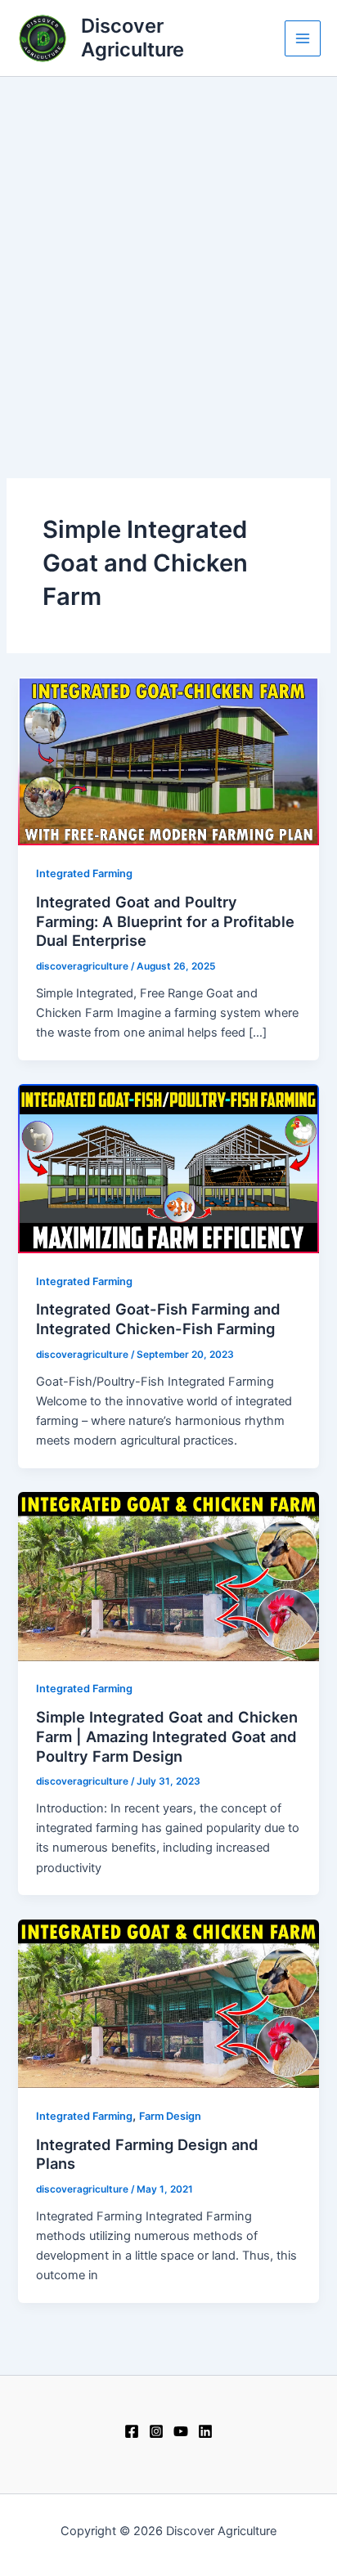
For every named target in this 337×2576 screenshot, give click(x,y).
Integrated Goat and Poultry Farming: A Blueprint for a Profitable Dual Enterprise (165, 921)
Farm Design (170, 2116)
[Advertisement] (168, 253)
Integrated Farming (84, 874)
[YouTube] (181, 2431)
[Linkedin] (205, 2431)
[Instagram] (156, 2431)
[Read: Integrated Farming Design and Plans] (168, 2003)
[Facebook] (132, 2431)
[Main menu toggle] (303, 38)
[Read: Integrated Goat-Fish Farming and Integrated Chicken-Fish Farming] (168, 1168)
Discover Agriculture (133, 37)
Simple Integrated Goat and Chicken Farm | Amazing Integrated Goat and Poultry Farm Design (167, 1736)
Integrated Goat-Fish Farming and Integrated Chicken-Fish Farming (158, 1319)
